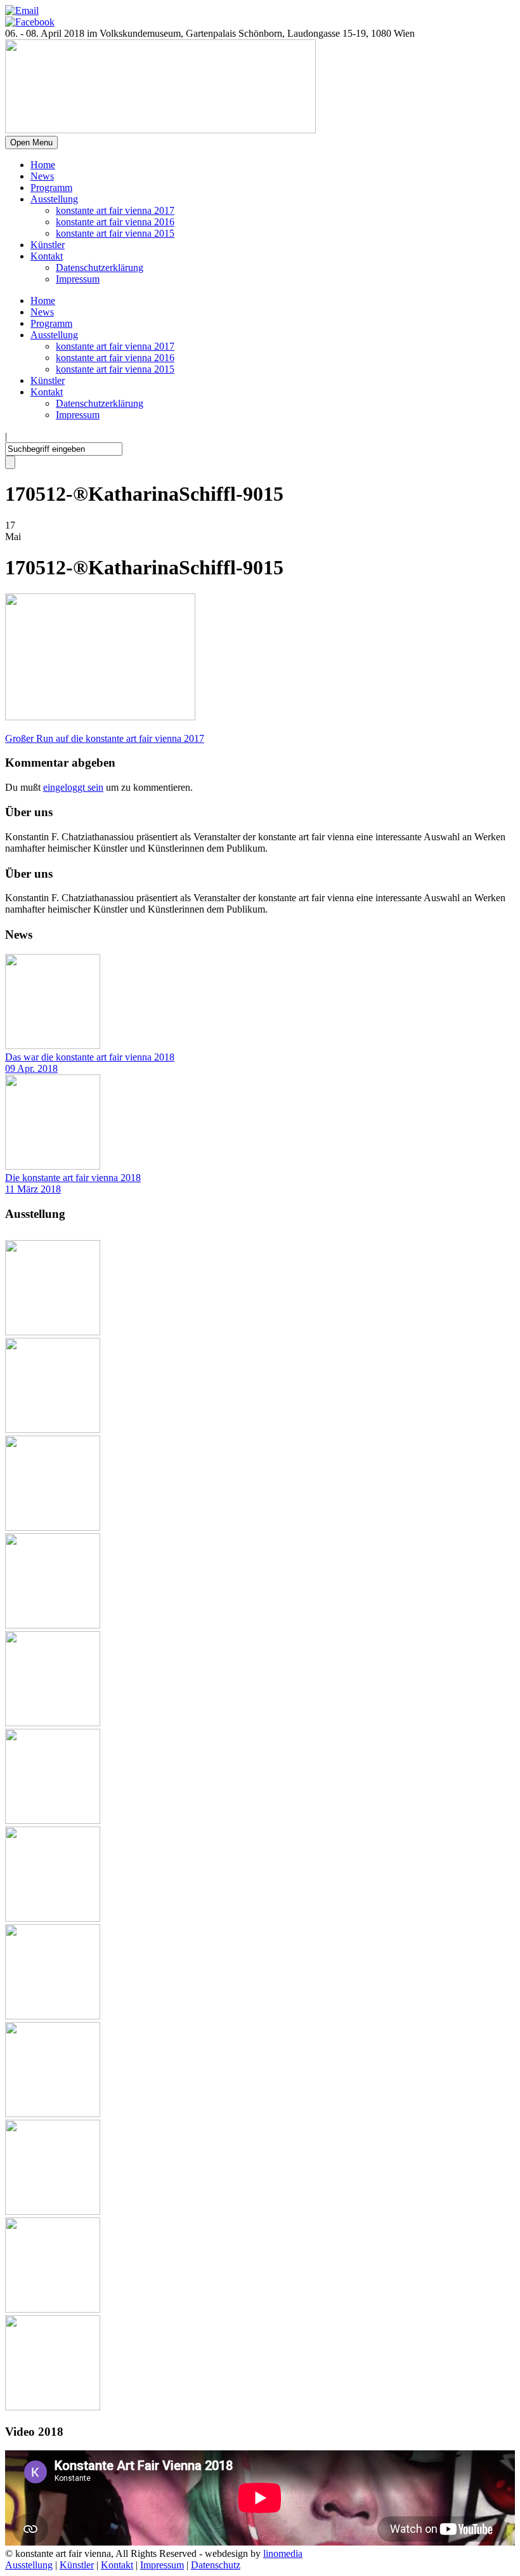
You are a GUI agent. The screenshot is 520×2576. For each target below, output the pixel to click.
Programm (51, 188)
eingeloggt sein (73, 787)
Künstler (48, 245)
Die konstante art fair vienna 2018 (73, 1178)
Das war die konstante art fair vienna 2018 (90, 1057)
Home (43, 165)
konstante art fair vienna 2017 (115, 210)
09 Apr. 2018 (31, 1068)
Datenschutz (216, 2565)
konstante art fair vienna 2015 (115, 233)
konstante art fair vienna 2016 (115, 222)
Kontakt (47, 256)
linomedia (283, 2553)
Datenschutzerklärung (100, 268)
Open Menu (31, 142)
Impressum (78, 279)
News (42, 176)
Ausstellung (54, 199)
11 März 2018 (33, 1189)
